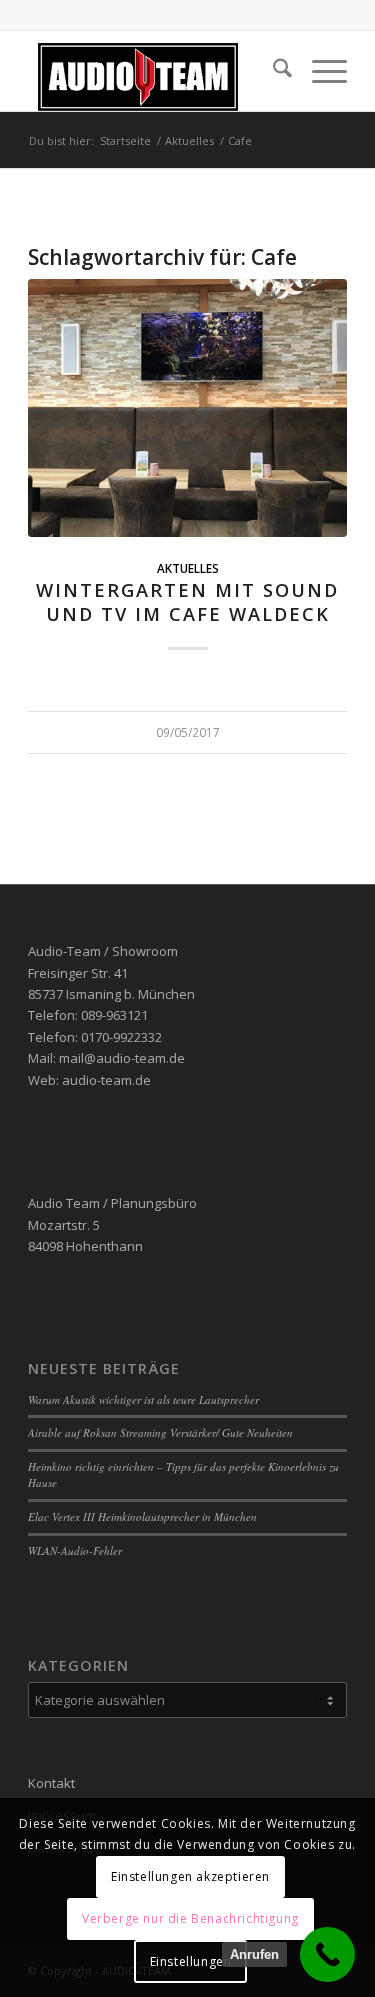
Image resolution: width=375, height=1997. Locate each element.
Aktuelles (188, 568)
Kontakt (51, 1783)
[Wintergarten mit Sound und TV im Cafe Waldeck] (187, 408)
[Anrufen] (327, 1954)
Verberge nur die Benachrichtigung (190, 1918)
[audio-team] (155, 71)
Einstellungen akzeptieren (190, 1876)
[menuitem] (272, 71)
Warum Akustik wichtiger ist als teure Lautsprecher (143, 1399)
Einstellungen (191, 1961)
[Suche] (272, 71)
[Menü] (319, 71)
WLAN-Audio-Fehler (75, 1550)
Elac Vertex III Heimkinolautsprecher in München (142, 1516)
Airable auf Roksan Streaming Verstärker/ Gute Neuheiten (160, 1432)
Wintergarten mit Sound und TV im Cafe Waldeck (187, 602)
